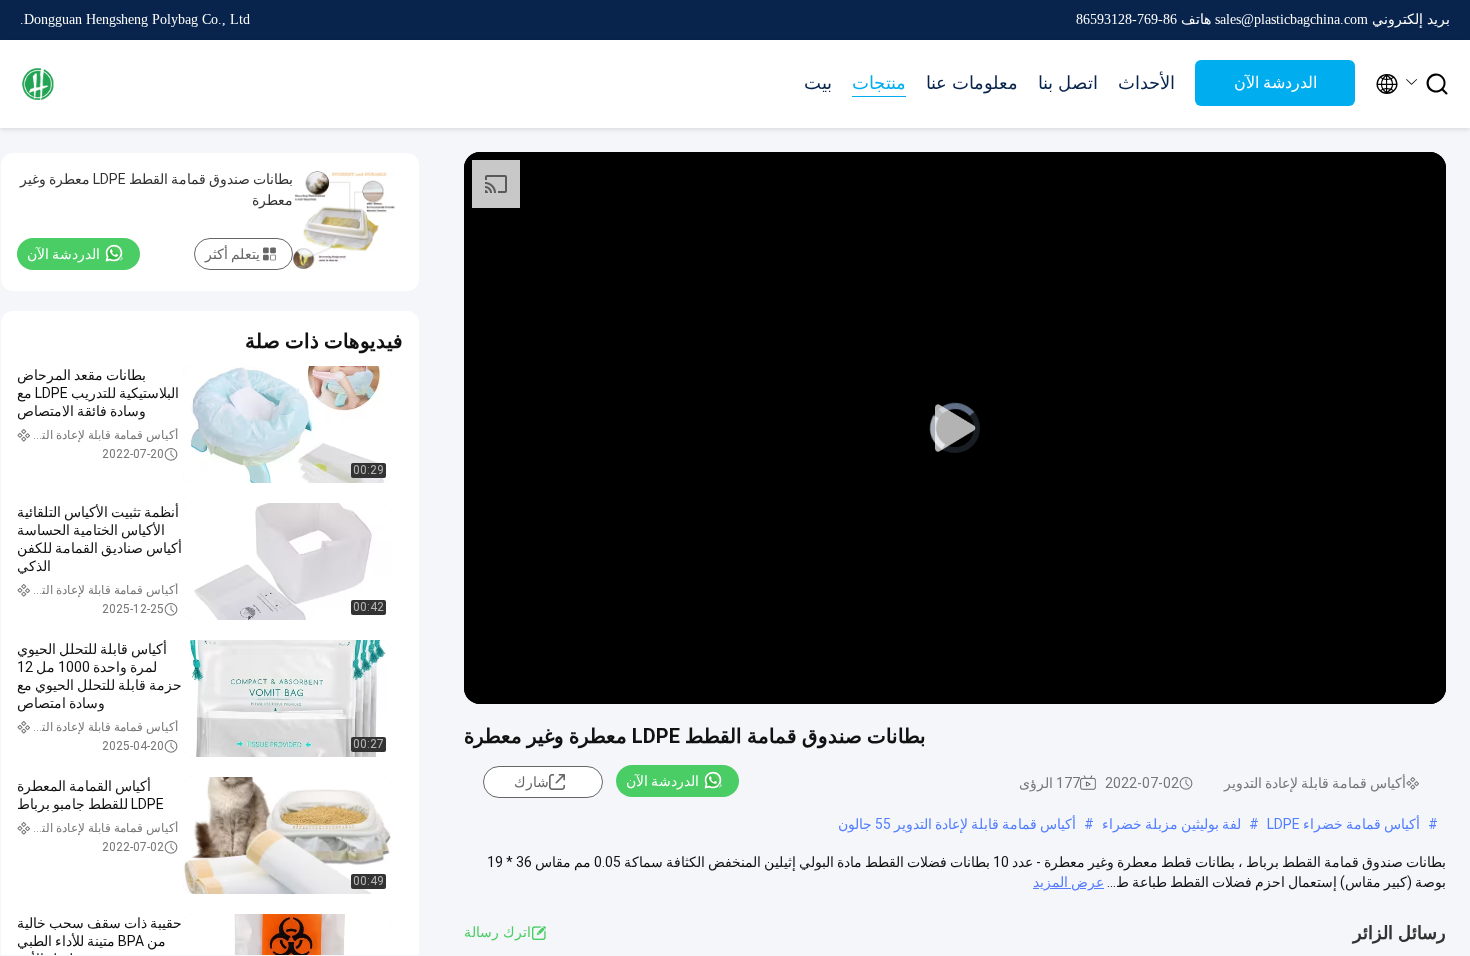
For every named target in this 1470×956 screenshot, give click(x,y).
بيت (818, 83)
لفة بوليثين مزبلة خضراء (1171, 824)
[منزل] (100, 84)
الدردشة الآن (1275, 82)
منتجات (879, 83)
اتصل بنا (1068, 83)
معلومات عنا (972, 83)
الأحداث (1146, 83)
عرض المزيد (1068, 882)
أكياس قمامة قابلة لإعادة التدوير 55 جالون (957, 824)
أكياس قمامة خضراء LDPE (1343, 824)
